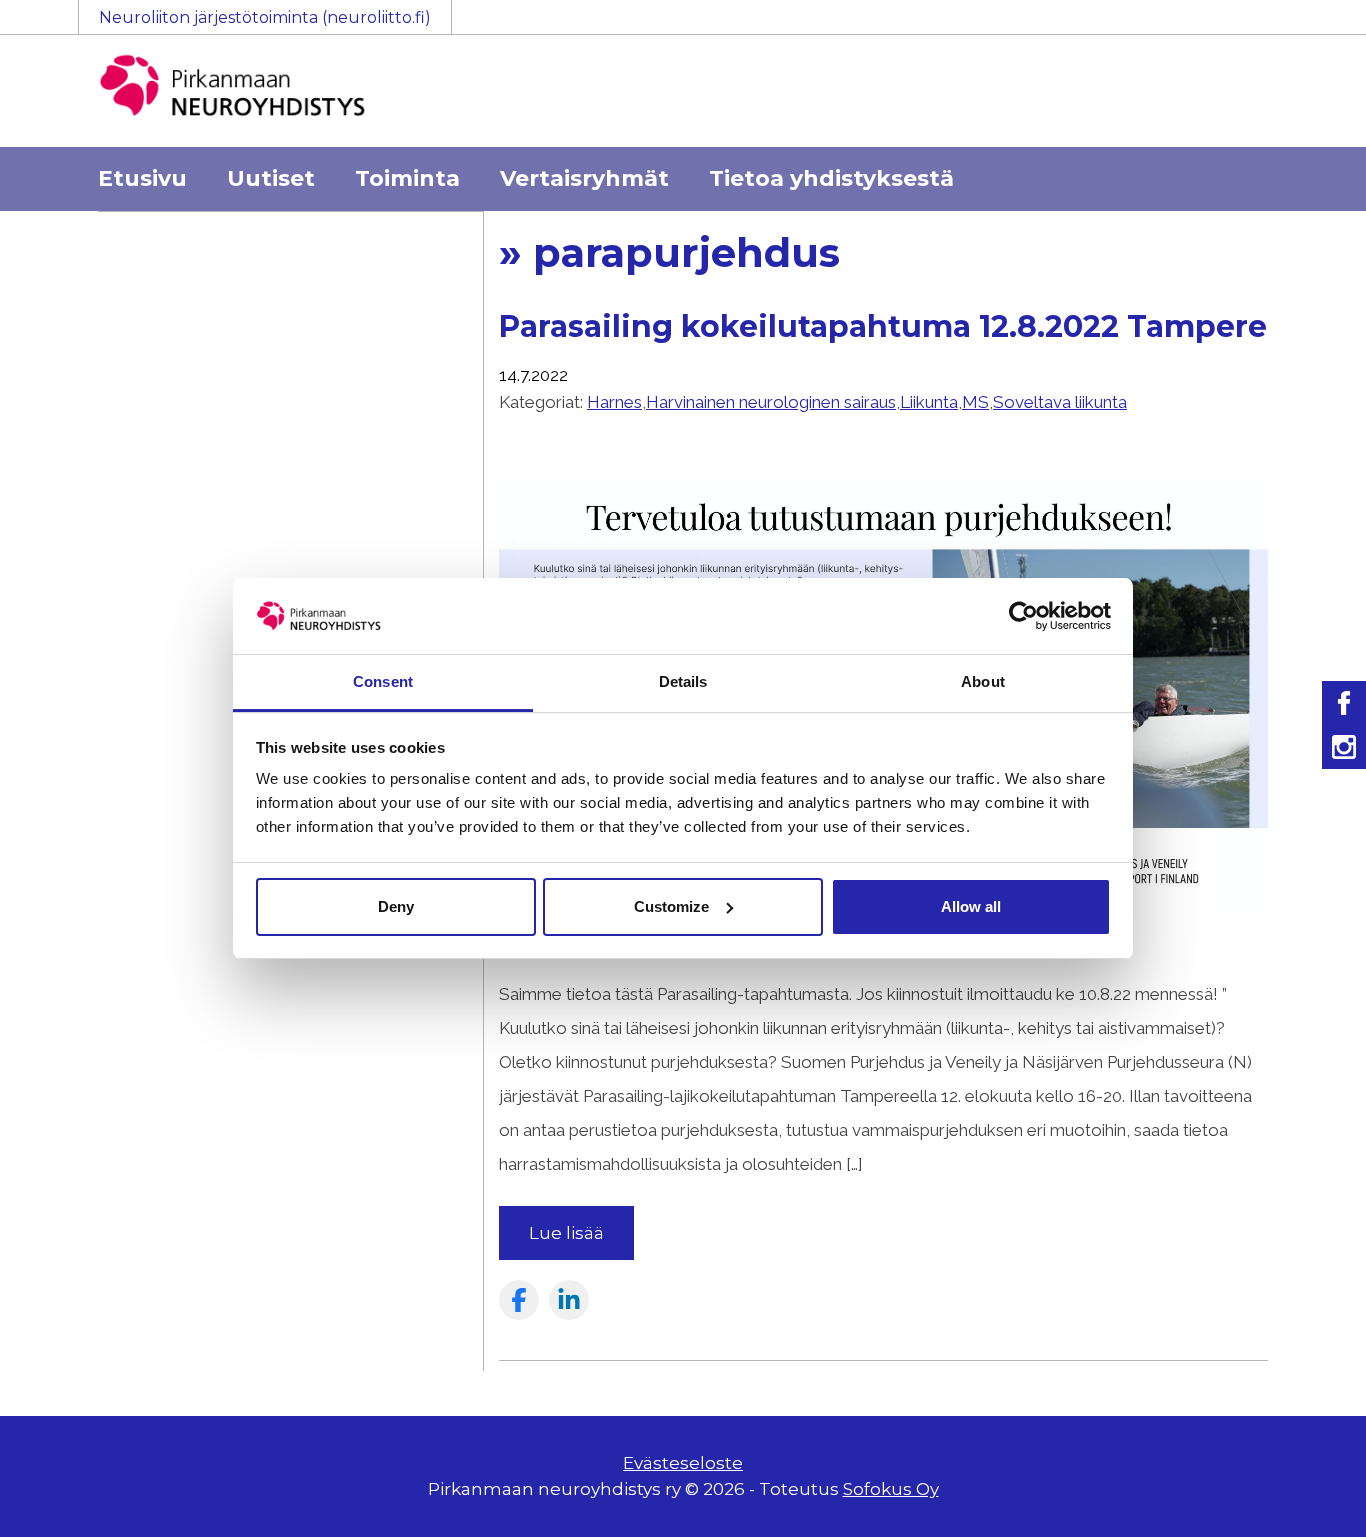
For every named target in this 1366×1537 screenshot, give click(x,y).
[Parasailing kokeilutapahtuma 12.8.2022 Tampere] (883, 960)
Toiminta (407, 178)
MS (975, 402)
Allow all (971, 906)
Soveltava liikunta (1060, 402)
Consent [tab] (383, 681)
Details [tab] (683, 681)
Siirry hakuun (1306, 27)
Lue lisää (566, 1233)
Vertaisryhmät (584, 178)
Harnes (614, 402)
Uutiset (271, 178)
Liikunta (929, 402)
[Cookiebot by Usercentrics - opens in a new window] (1023, 616)
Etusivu (142, 178)
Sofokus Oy (891, 1489)
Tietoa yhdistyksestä (831, 178)
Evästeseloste (683, 1463)
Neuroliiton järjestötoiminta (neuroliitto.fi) (265, 17)
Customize (671, 906)
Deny (396, 906)
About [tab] (983, 681)
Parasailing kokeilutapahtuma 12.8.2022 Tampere (883, 326)
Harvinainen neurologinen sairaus (771, 402)
